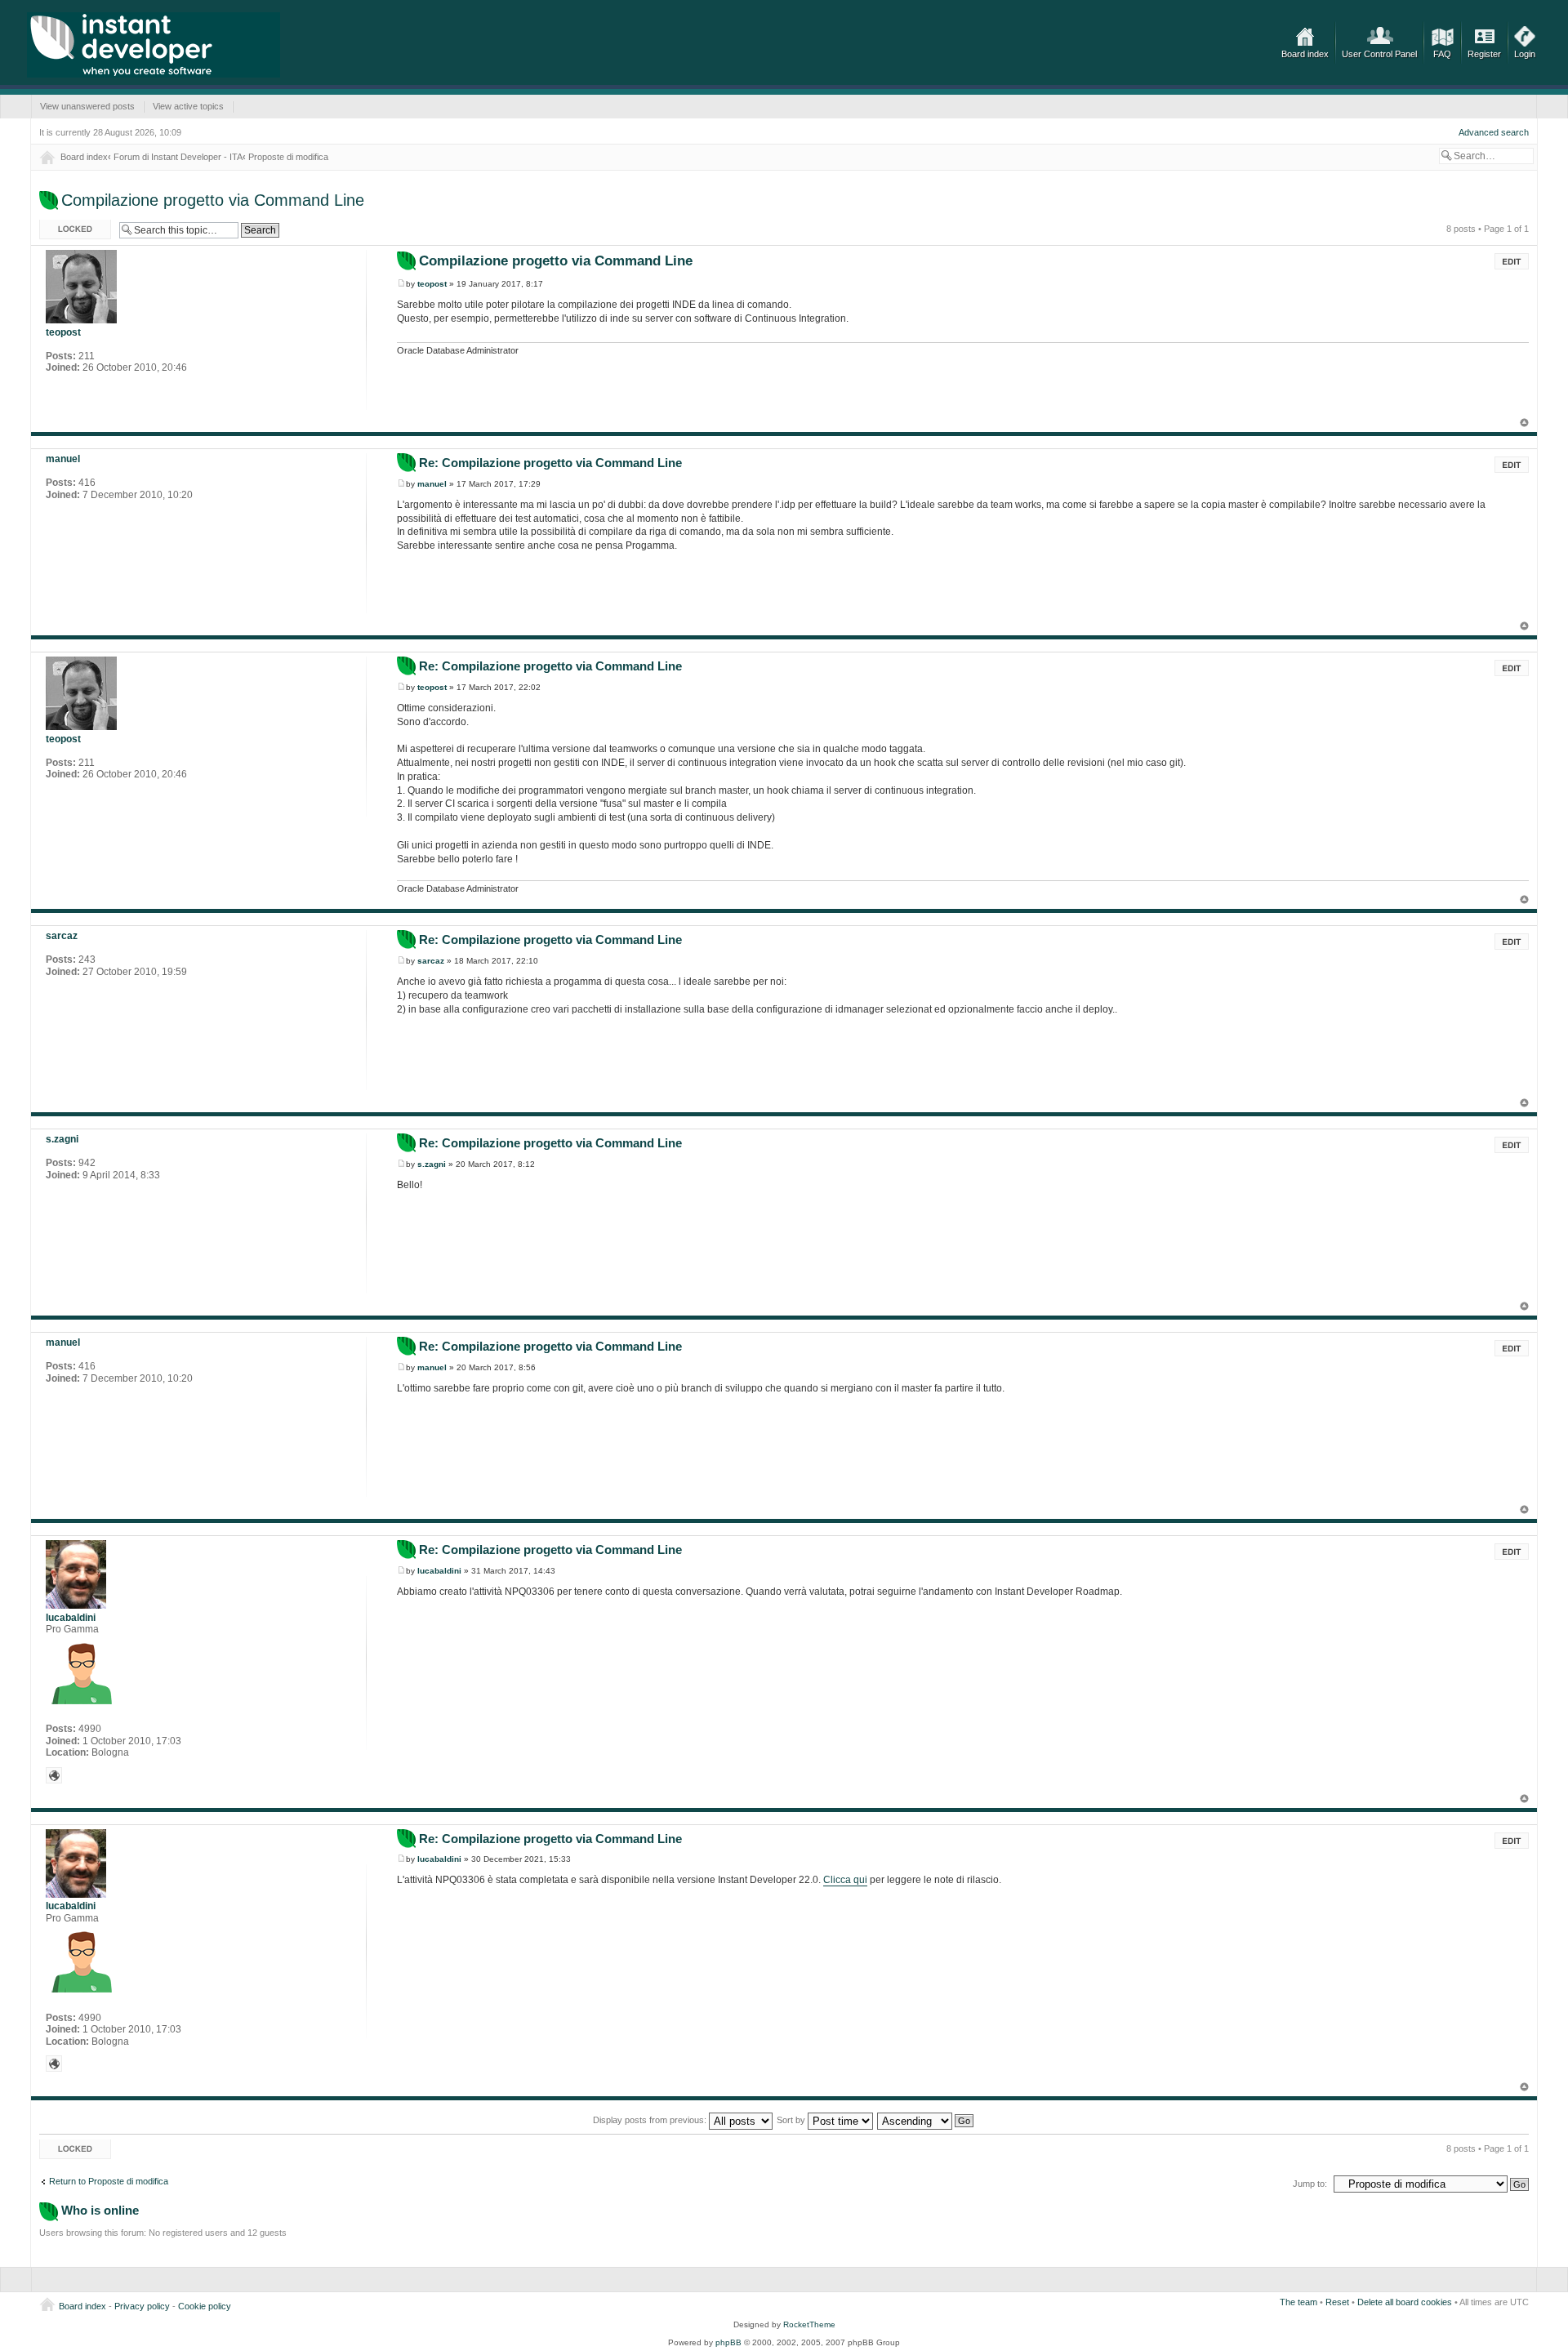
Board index (1305, 54)
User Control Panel (1379, 54)
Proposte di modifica (288, 157)
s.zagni (432, 1164)
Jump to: (1310, 2184)
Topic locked (64, 225)
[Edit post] (1512, 261)
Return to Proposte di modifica (109, 2181)
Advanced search (1494, 132)
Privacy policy (142, 2306)
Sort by (792, 2120)
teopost (432, 284)
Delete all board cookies (1405, 2302)
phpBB (728, 2342)
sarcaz (431, 961)
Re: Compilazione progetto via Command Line (550, 463)
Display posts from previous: (651, 2120)
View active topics (188, 106)
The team (1298, 2302)
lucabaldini (439, 1571)
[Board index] (154, 45)
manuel (432, 484)
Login (1525, 54)
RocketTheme (809, 2324)
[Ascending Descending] (926, 2120)
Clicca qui (845, 1880)
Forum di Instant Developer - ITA (178, 157)
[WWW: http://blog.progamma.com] (54, 1775)
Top (1524, 423)
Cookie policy (205, 2306)
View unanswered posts (87, 106)
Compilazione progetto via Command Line (213, 200)
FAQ (1442, 54)
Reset (1337, 2302)
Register (1484, 54)
